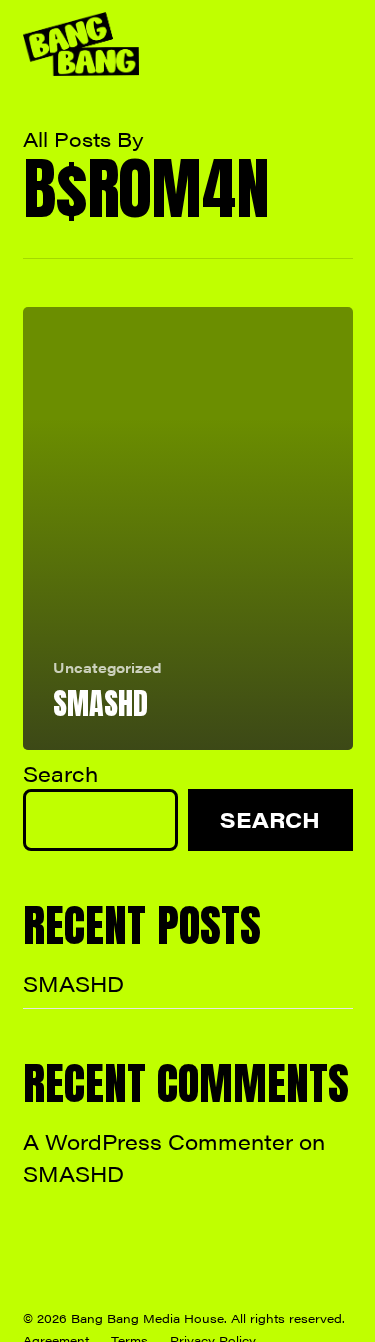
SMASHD (73, 983)
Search (60, 773)
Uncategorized (107, 667)
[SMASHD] (188, 528)
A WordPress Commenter (158, 1141)
